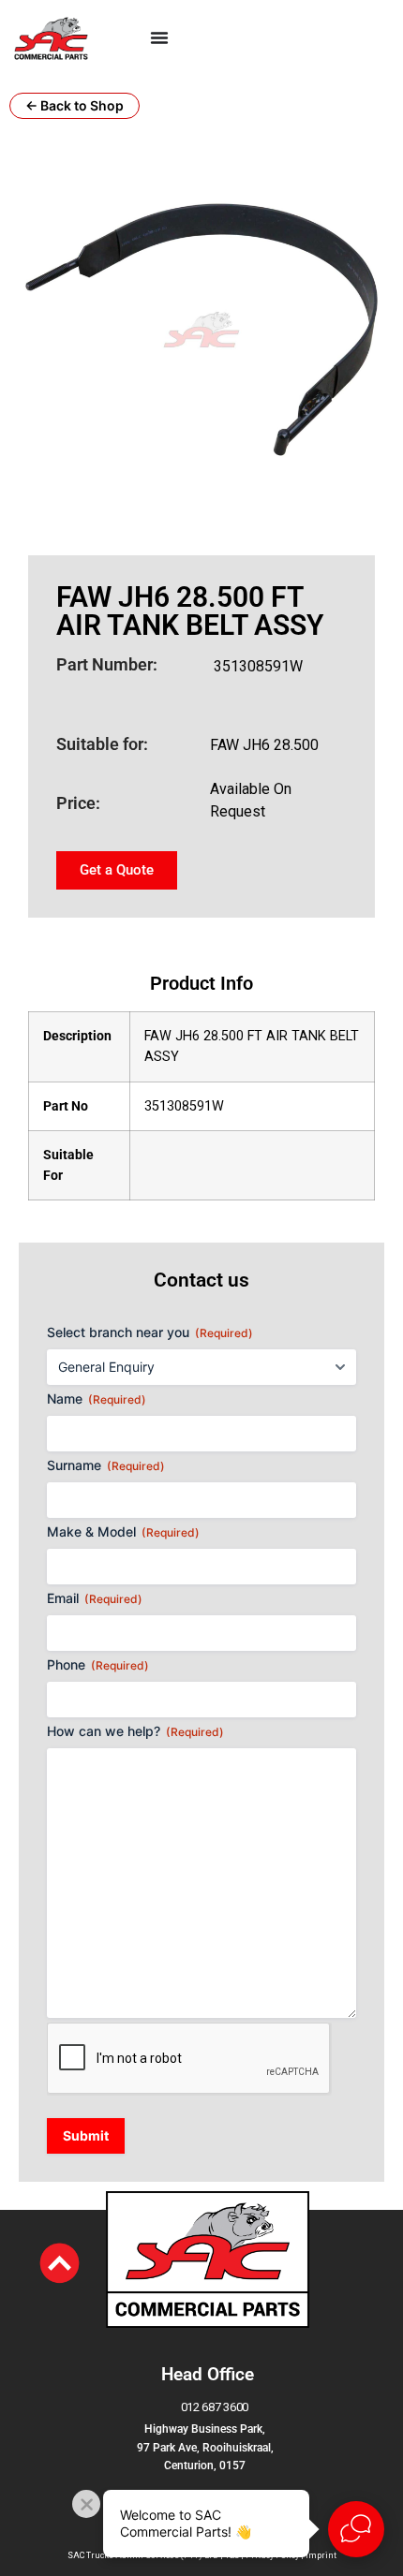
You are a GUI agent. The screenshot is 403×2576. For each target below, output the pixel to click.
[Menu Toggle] (159, 37)
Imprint (321, 2555)
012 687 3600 (215, 2407)
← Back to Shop (75, 105)
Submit (86, 2135)
